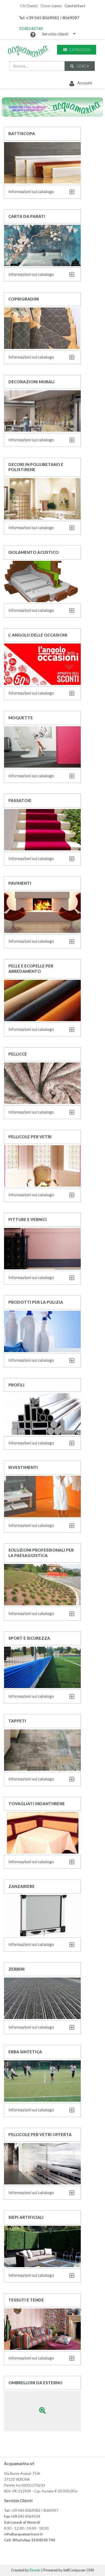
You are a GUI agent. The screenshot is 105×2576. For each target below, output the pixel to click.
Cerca (83, 66)
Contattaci (75, 6)
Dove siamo (51, 6)
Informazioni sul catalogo (31, 192)
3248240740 (31, 28)
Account (84, 83)
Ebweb (35, 2570)
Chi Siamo (29, 6)
